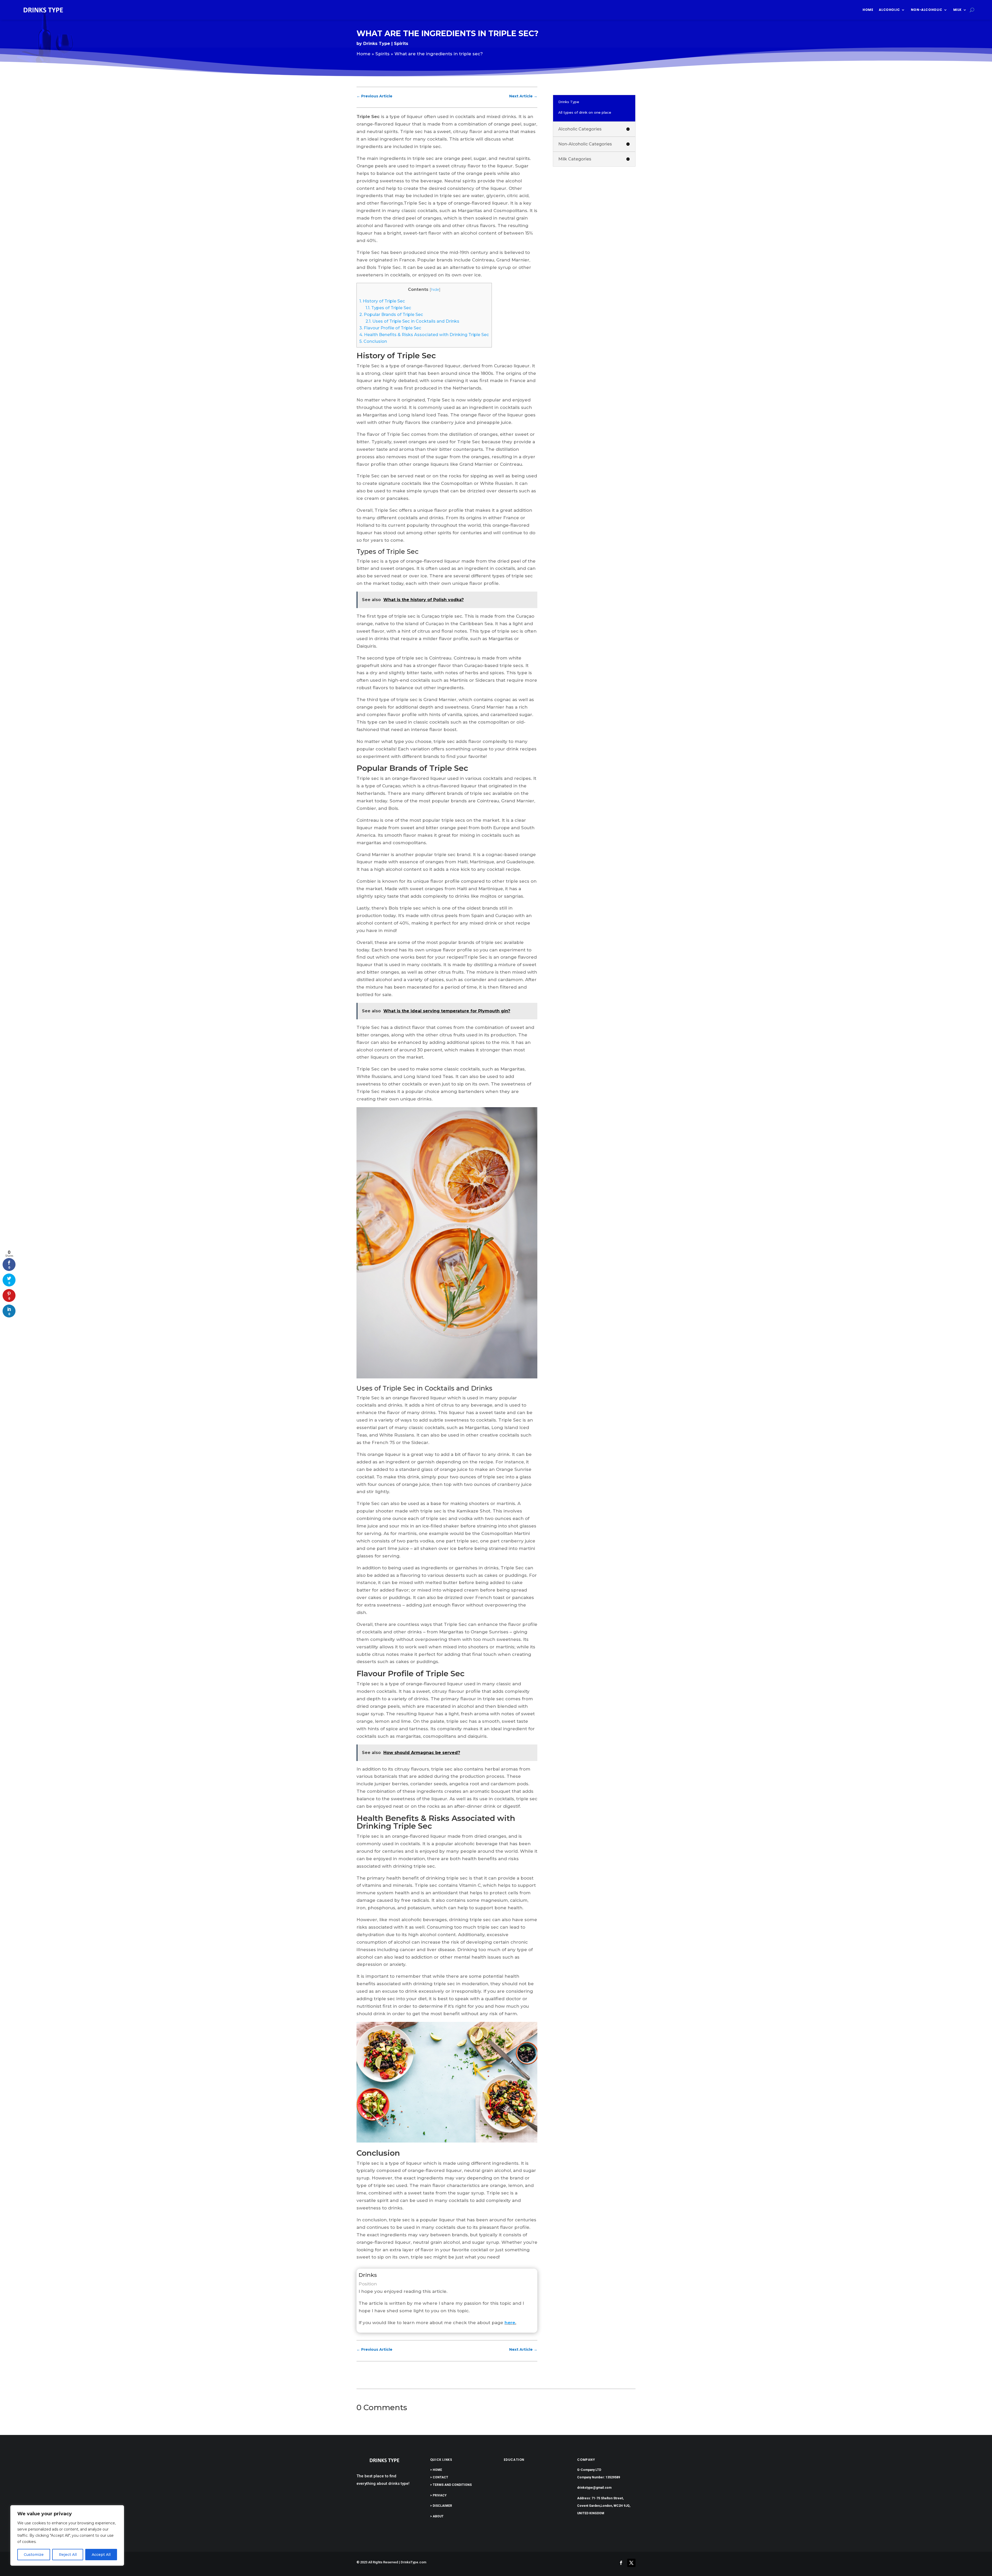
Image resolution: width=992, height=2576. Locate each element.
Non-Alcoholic (927, 10)
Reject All (68, 2555)
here (510, 2323)
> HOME (436, 2470)
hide (435, 290)
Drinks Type (377, 44)
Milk (958, 10)
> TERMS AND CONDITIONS (451, 2485)
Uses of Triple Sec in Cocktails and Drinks (412, 321)
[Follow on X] (631, 2563)
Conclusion (373, 341)
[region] (67, 2535)
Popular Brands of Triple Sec (391, 314)
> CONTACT (439, 2477)
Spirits (401, 44)
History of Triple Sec (382, 301)
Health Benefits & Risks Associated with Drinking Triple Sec (424, 335)
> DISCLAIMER (441, 2506)
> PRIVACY (438, 2495)
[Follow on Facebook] (621, 2563)
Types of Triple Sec (388, 308)
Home (868, 10)
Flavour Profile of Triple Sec (390, 328)
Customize (34, 2555)
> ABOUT (437, 2516)
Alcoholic (889, 10)
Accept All (101, 2555)
